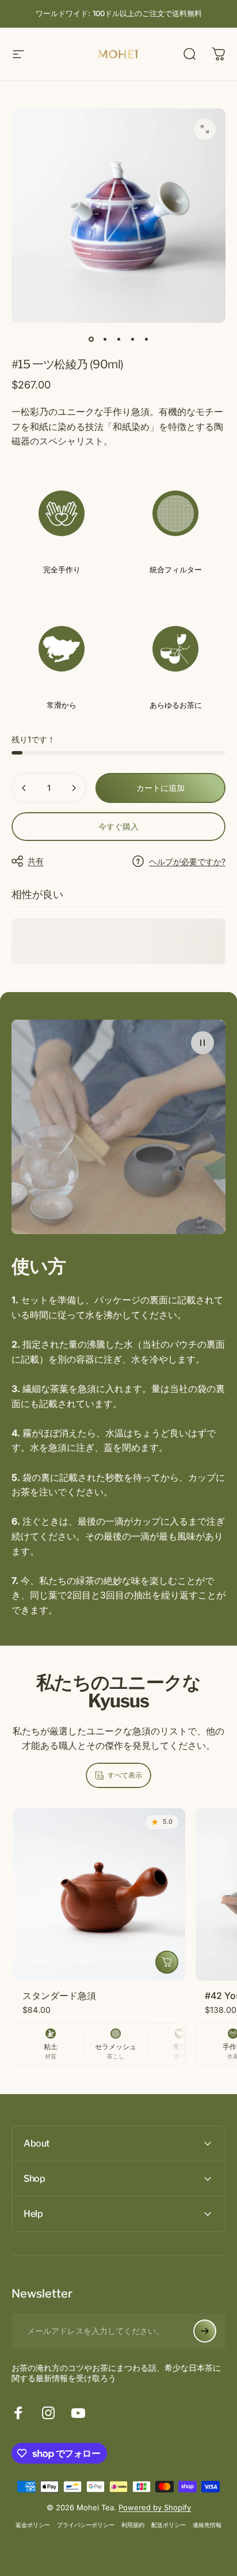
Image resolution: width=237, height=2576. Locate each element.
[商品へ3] (118, 339)
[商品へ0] (91, 339)
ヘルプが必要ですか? (187, 861)
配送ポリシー (169, 2525)
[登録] (205, 2331)
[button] (202, 1043)
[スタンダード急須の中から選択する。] (167, 1962)
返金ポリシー (33, 2525)
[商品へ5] (146, 339)
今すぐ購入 (118, 826)
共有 (36, 861)
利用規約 (133, 2525)
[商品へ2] (105, 339)
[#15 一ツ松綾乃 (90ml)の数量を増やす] (74, 788)
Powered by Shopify (155, 2507)
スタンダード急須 (59, 1996)
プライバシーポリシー (86, 2525)
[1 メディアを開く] (205, 129)
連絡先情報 (207, 2525)
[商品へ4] (132, 339)
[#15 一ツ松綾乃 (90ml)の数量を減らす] (24, 788)
